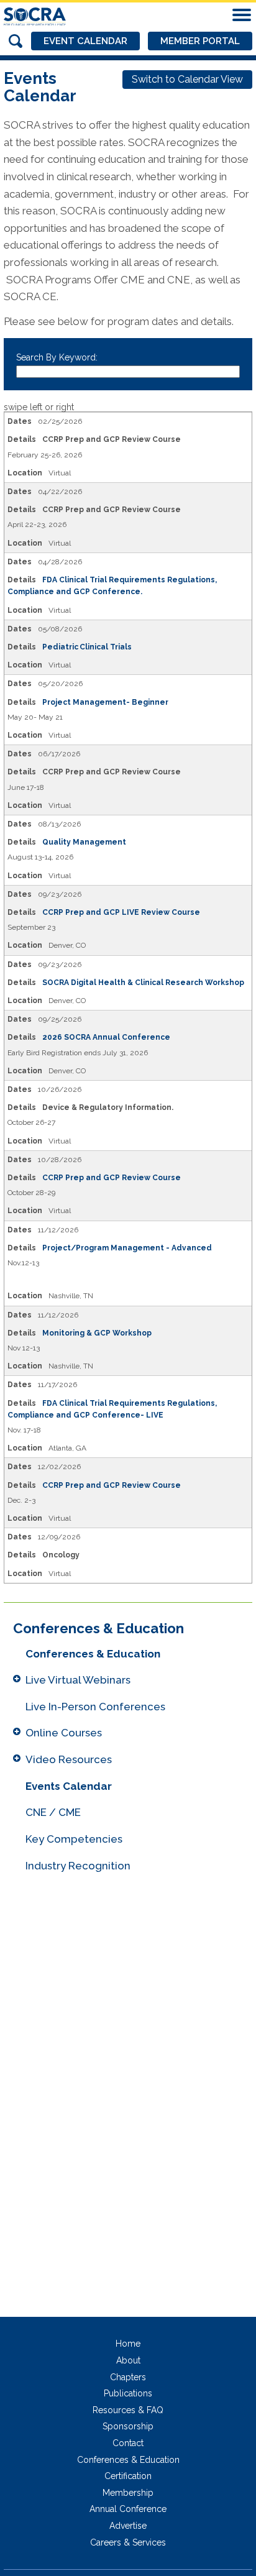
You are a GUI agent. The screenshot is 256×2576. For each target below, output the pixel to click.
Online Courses (64, 1733)
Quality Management (85, 842)
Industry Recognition (78, 1866)
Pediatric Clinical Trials (87, 647)
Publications (128, 2393)
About (128, 2360)
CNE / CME (53, 1812)
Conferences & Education (93, 1654)
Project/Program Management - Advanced (128, 1248)
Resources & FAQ (128, 2410)
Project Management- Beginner (106, 702)
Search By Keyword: (57, 357)
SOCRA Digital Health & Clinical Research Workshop (143, 983)
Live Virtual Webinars (78, 1680)
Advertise (128, 2526)
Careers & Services (128, 2542)
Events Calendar (69, 1786)
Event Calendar (85, 41)
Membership (128, 2493)
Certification (128, 2476)
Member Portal (200, 41)
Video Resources (69, 1759)
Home (128, 2344)
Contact (128, 2443)
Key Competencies (74, 1839)
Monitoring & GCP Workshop (97, 1333)
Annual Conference (128, 2509)
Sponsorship (128, 2426)
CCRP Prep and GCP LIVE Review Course (121, 912)
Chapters (128, 2377)
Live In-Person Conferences (95, 1707)
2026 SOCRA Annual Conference (106, 1037)
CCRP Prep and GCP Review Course (112, 1178)
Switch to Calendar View (187, 79)
